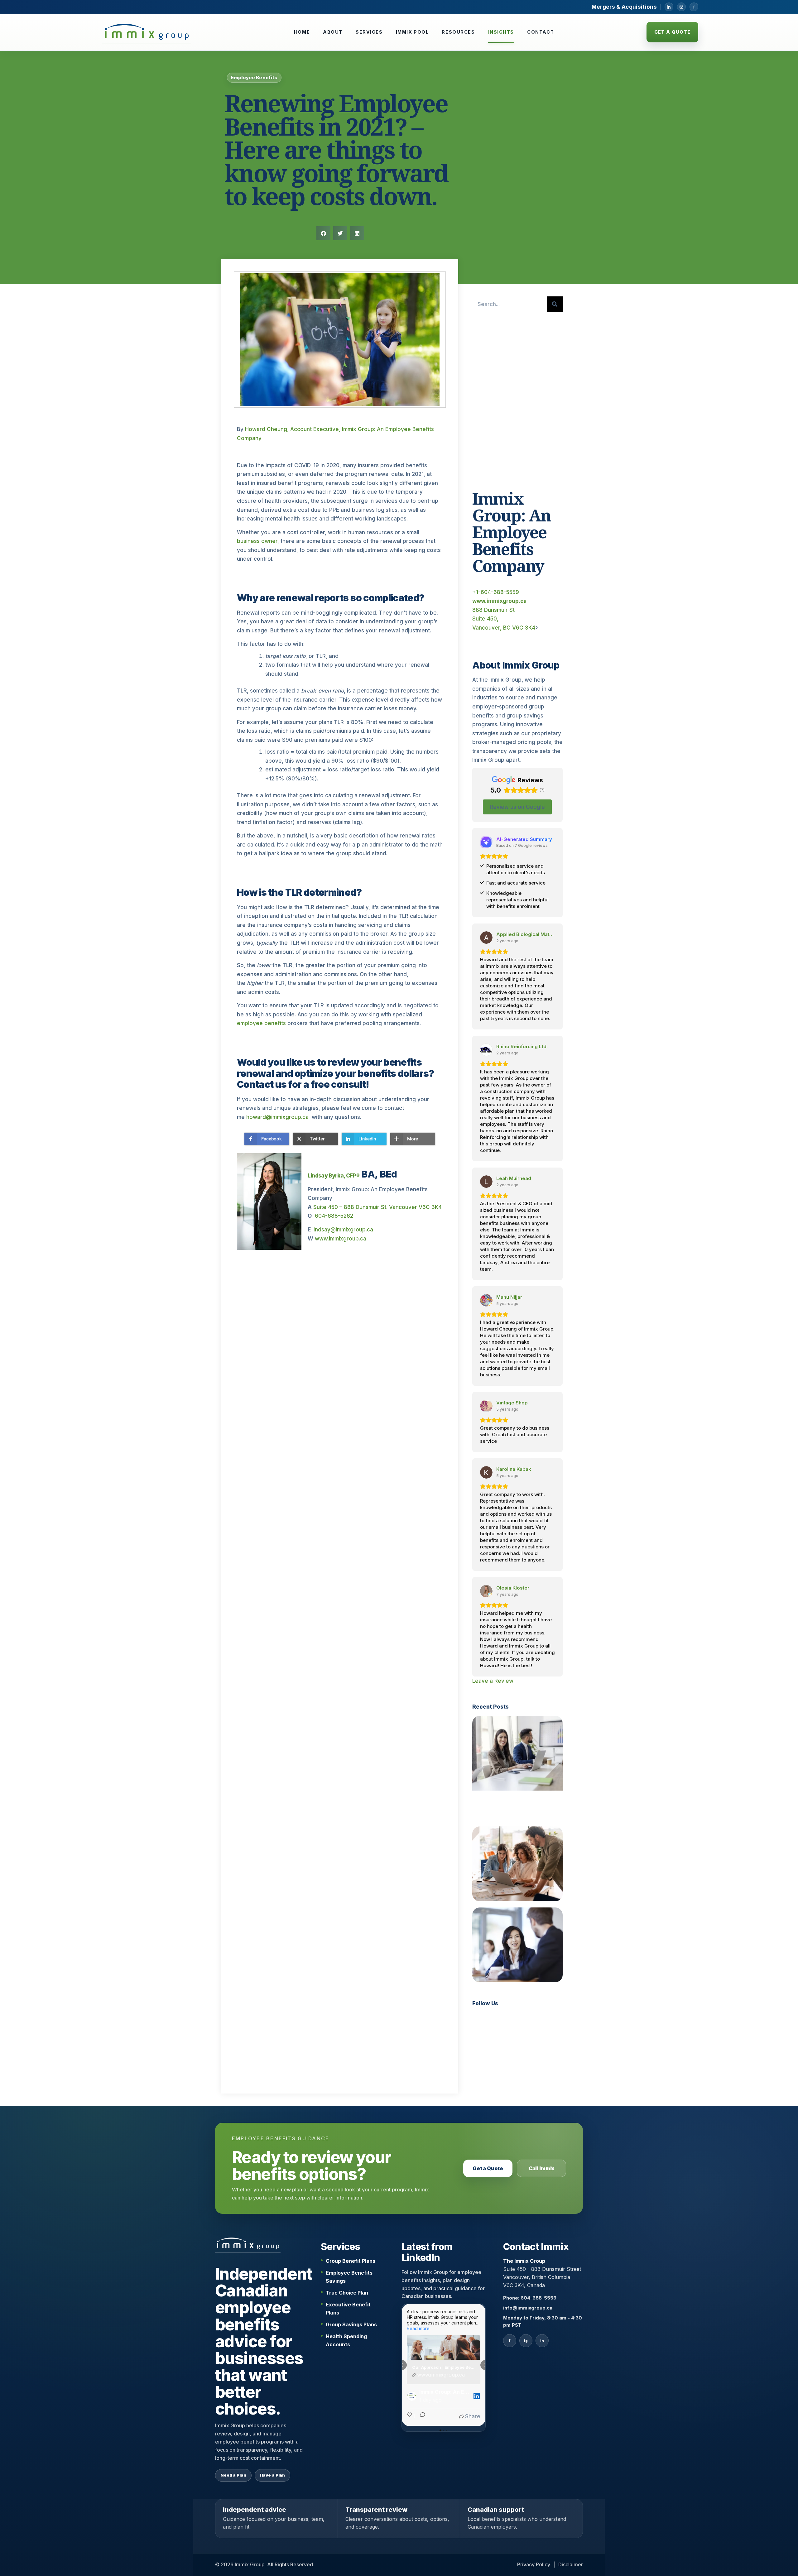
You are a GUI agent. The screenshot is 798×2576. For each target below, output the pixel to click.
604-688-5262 (334, 1216)
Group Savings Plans (351, 2324)
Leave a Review (493, 1681)
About (333, 32)
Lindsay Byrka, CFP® (334, 1176)
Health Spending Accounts (346, 2340)
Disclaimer (571, 2564)
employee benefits (261, 1023)
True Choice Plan (347, 2293)
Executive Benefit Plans (348, 2309)
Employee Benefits (254, 78)
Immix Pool (412, 32)
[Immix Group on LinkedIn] (669, 7)
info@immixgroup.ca (528, 2308)
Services (369, 32)
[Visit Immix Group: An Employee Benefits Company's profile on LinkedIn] (413, 2396)
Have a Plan (273, 2475)
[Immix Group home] (147, 32)
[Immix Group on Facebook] (694, 7)
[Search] (555, 304)
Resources (458, 32)
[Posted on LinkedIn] (477, 2396)
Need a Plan (233, 2475)
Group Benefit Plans (351, 2261)
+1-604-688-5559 (496, 592)
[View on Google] (486, 938)
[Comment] (421, 2417)
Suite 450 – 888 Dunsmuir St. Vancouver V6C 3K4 (377, 1207)
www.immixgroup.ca (341, 1239)
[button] (323, 233)
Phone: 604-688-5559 (530, 2298)
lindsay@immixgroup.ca (343, 1230)
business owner (257, 541)
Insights (501, 32)
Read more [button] (418, 2328)
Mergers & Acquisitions (624, 7)
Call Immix (541, 2168)
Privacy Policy (534, 2564)
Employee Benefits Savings (349, 2277)
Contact (541, 32)
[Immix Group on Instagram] (681, 7)
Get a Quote (673, 32)
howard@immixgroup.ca (277, 1117)
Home (302, 32)
